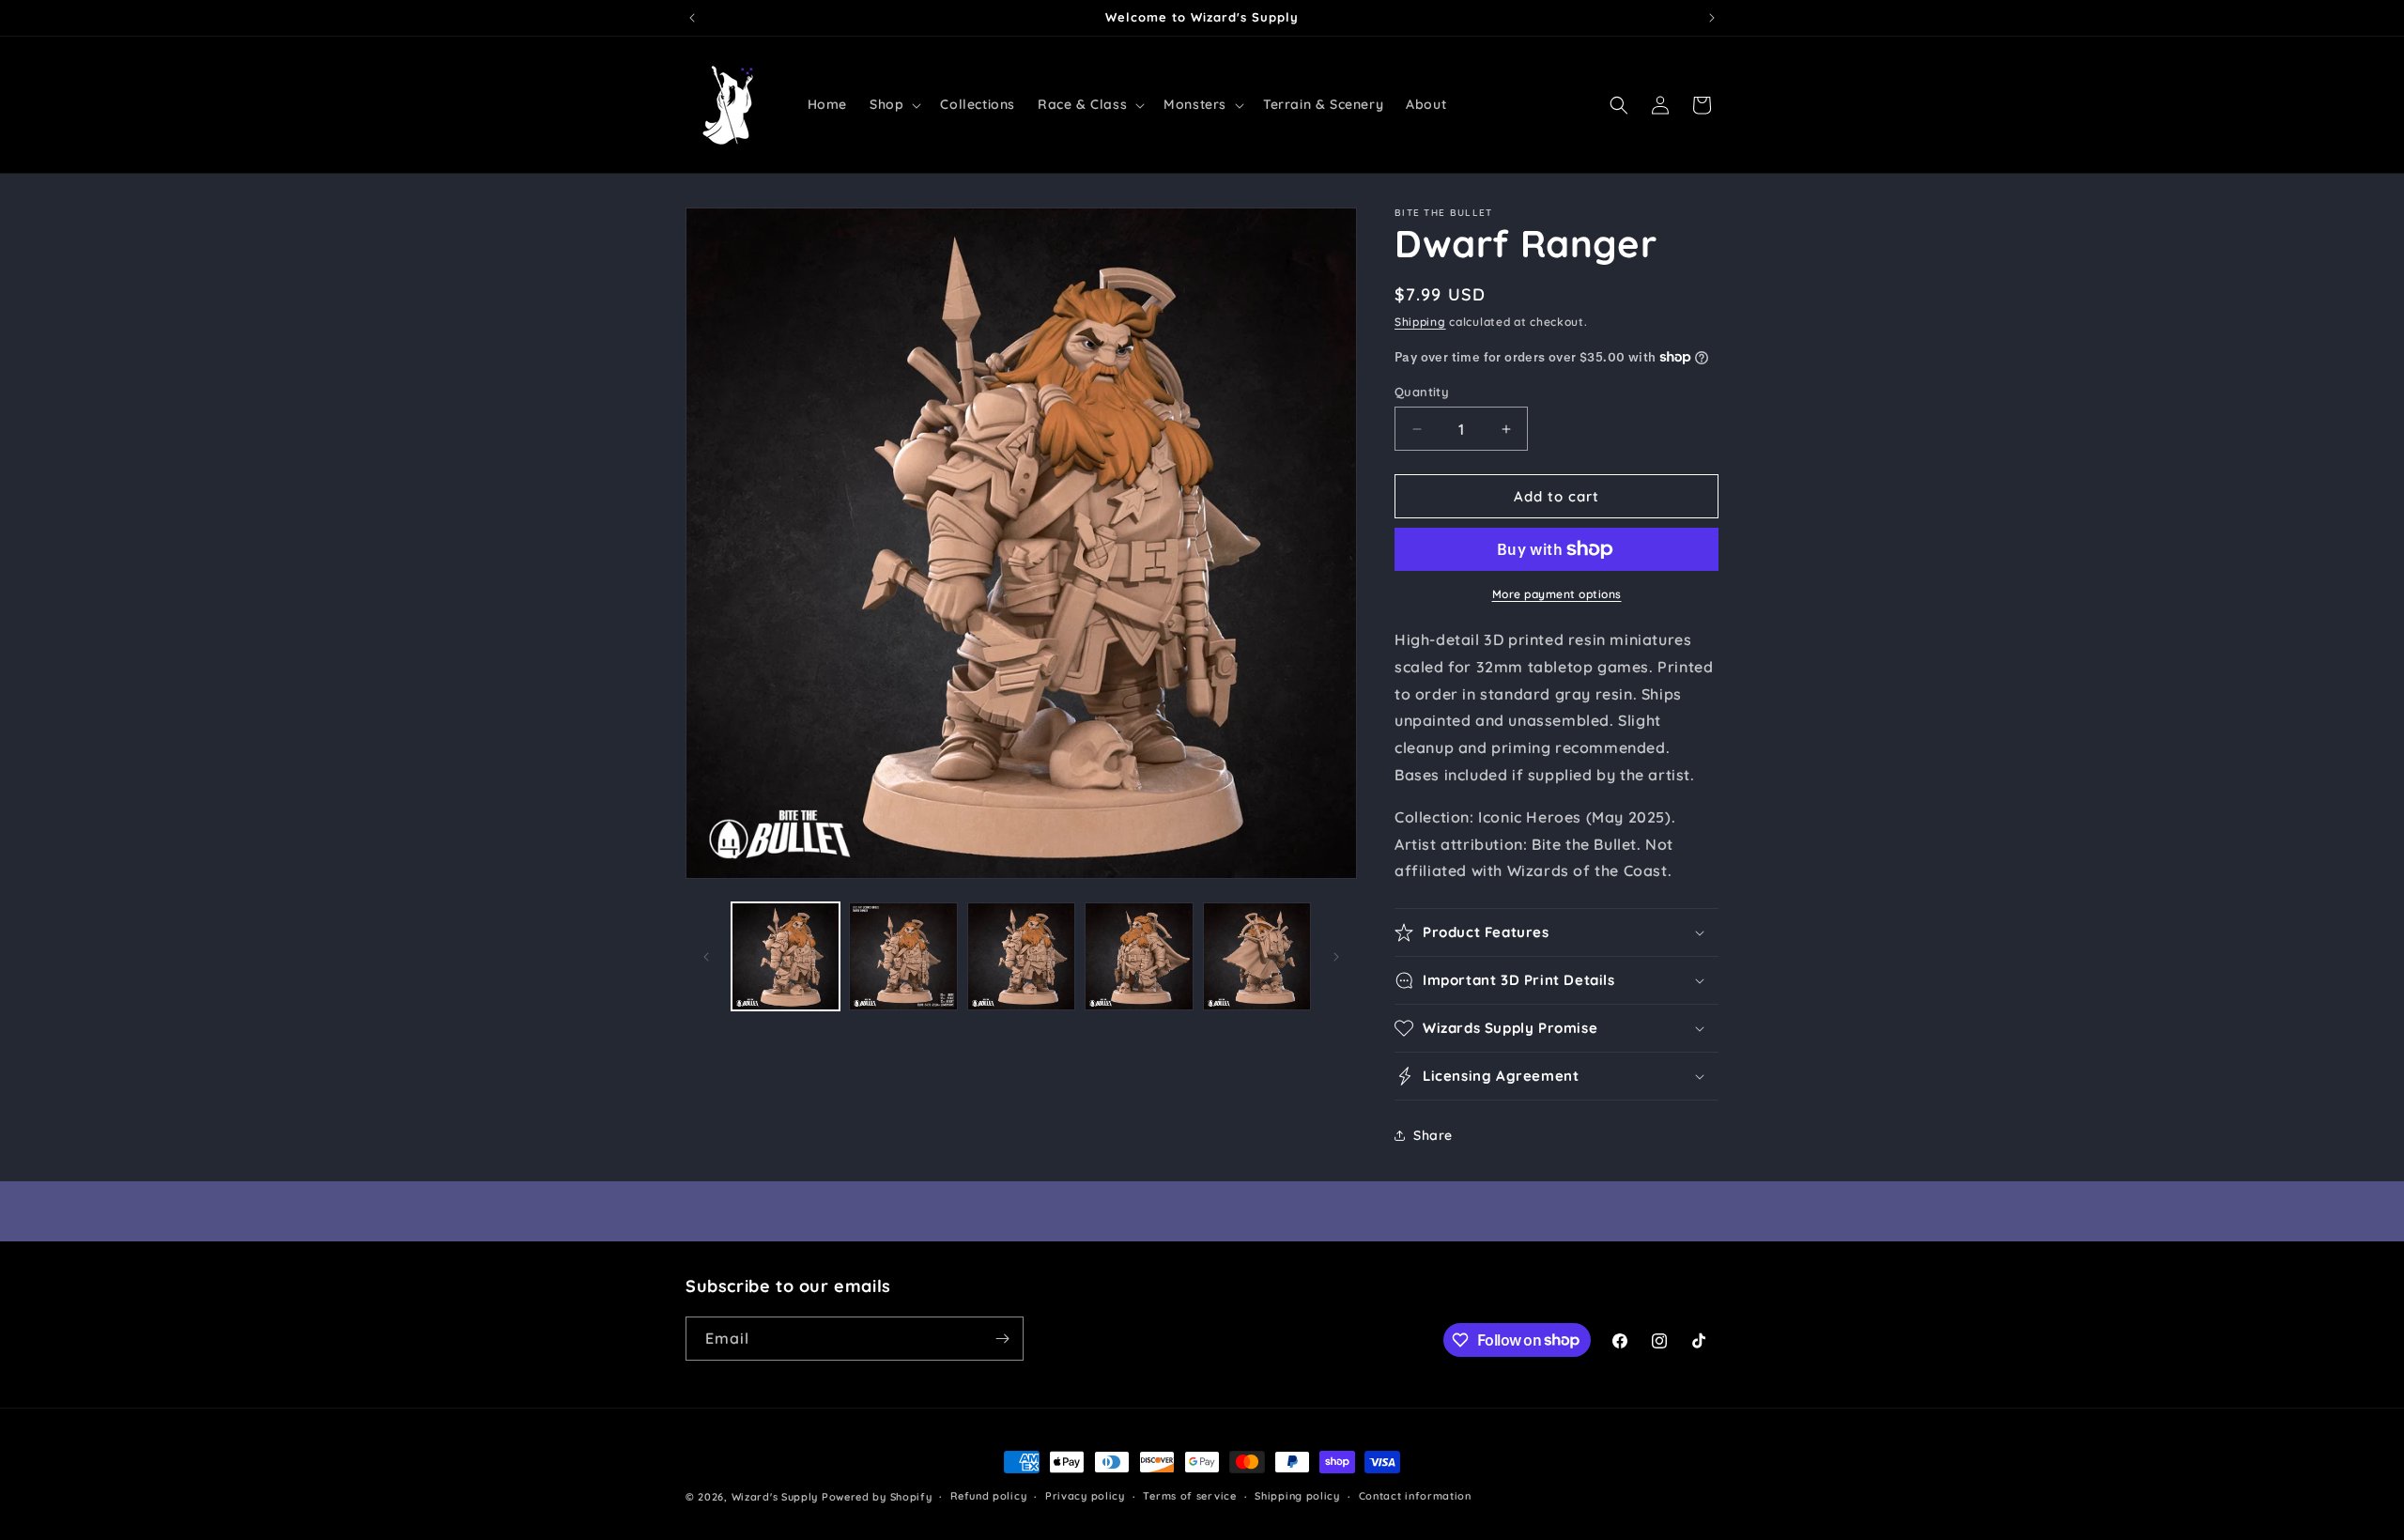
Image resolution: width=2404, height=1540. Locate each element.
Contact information (1415, 1496)
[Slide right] (1336, 957)
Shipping (1420, 322)
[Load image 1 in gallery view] (786, 956)
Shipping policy (1297, 1496)
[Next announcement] (1712, 18)
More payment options (1557, 594)
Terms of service (1189, 1496)
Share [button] (1433, 1135)
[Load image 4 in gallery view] (1139, 956)
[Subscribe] (1002, 1339)
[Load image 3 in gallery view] (1021, 956)
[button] (894, 104)
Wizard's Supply (775, 1497)
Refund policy (988, 1496)
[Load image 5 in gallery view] (1257, 956)
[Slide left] (706, 957)
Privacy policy (1085, 1496)
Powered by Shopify (877, 1497)
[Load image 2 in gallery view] (903, 956)
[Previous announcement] (692, 18)
